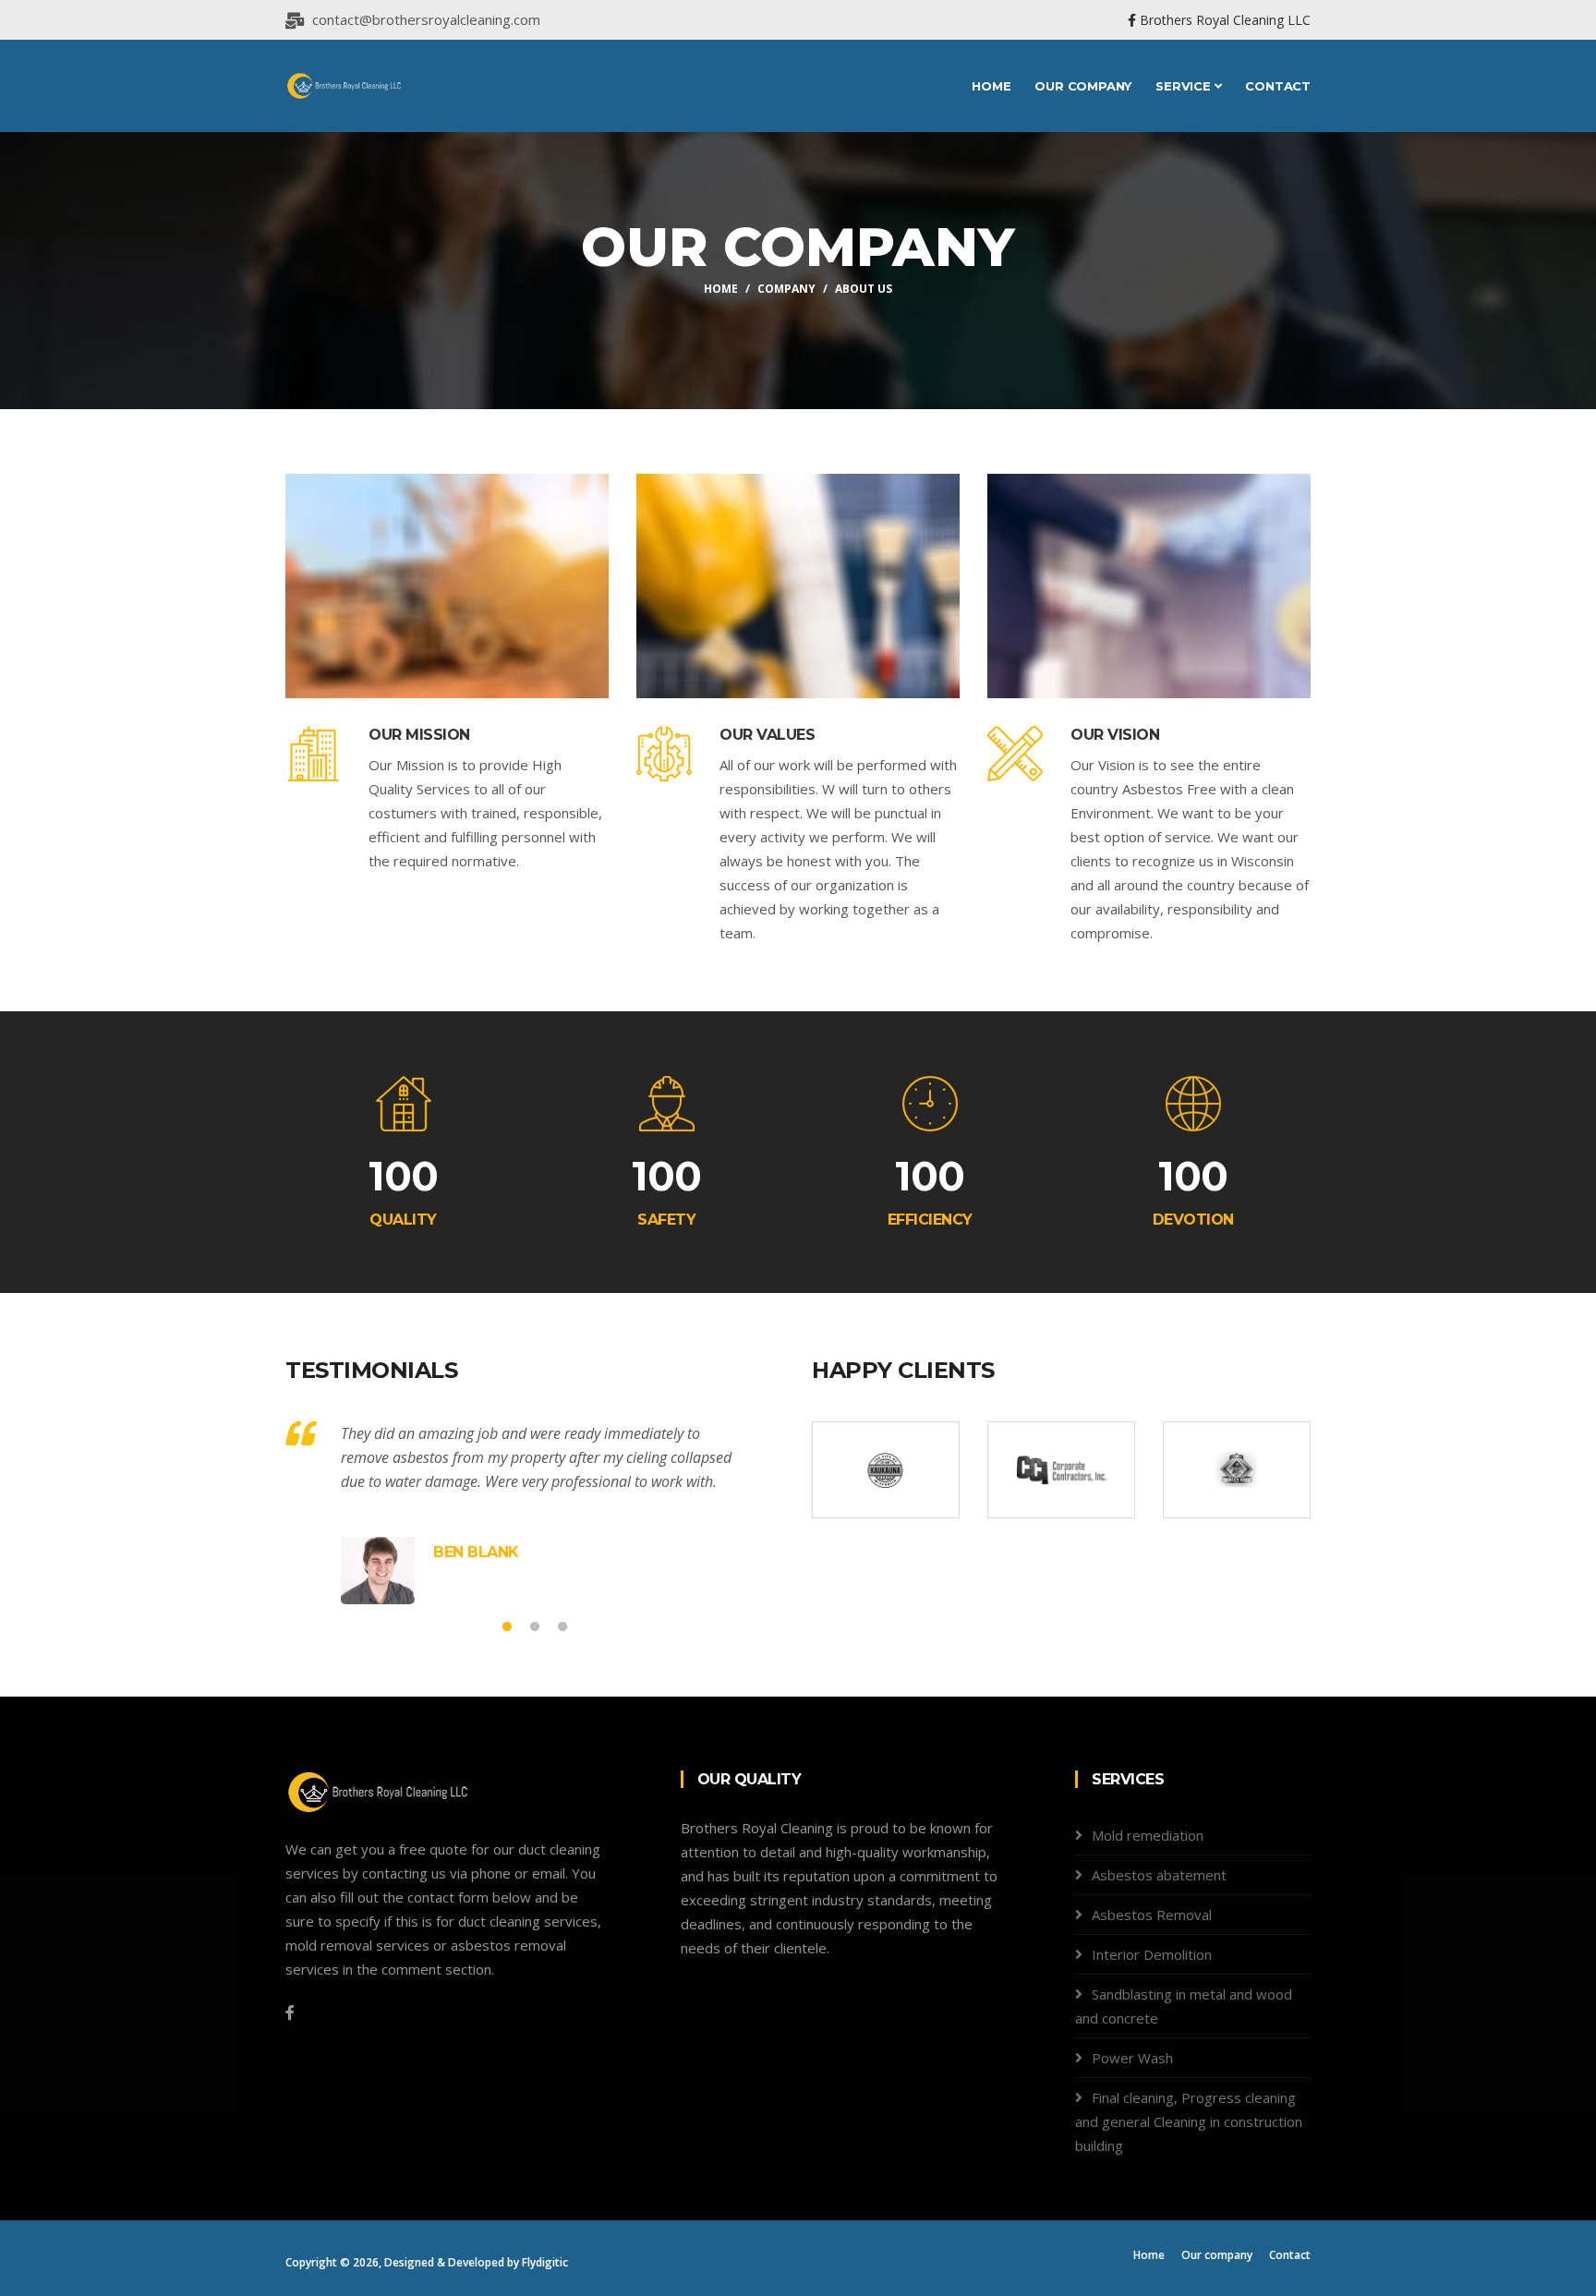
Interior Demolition (1152, 1954)
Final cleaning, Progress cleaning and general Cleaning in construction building (1189, 2121)
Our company (1083, 86)
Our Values (767, 735)
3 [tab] (562, 1627)
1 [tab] (507, 1627)
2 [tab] (535, 1627)
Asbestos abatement (1159, 1875)
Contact (1278, 86)
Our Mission (419, 735)
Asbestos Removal (1152, 1915)
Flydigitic (545, 2262)
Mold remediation (1148, 1835)
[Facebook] (290, 2012)
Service (1185, 86)
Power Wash (1132, 2058)
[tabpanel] (535, 1513)
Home (991, 86)
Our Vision (1115, 735)
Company (786, 289)
